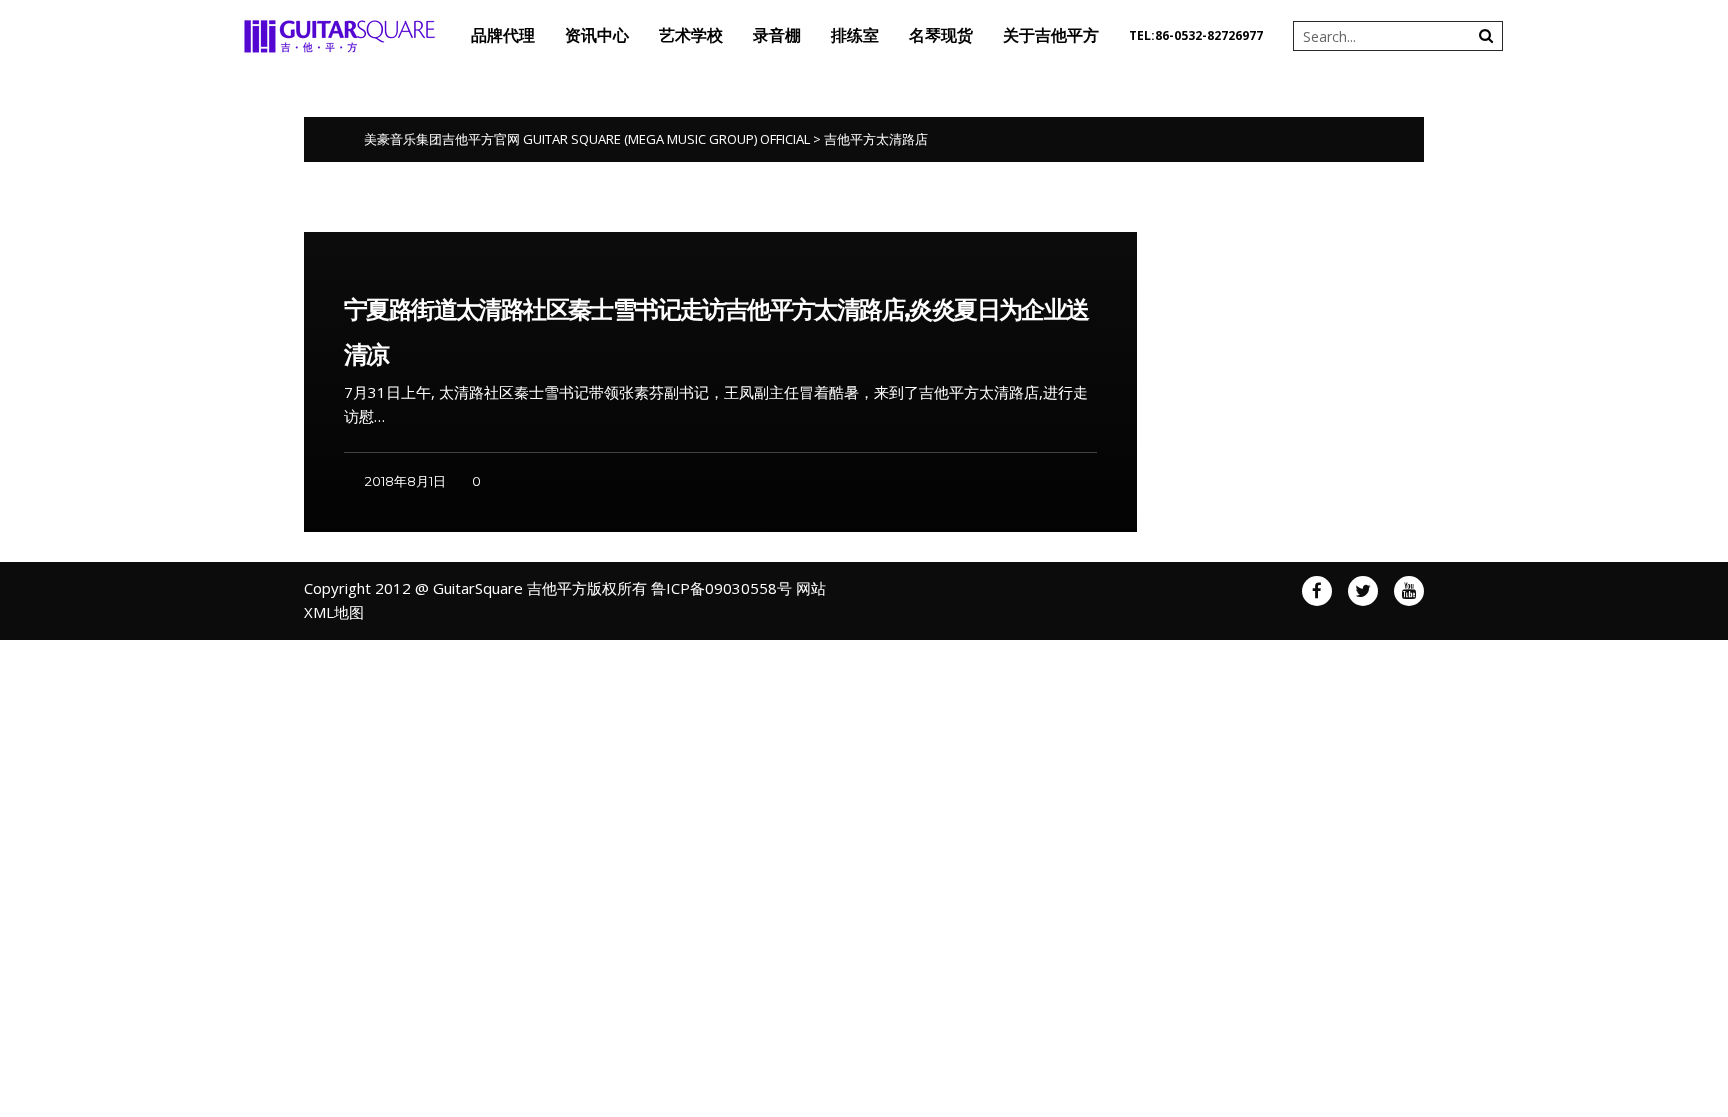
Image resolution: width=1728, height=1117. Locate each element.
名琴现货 (941, 35)
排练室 (855, 35)
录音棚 (777, 35)
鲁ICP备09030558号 (721, 588)
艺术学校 (691, 35)
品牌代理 (503, 35)
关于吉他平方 (1051, 35)
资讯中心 (597, 35)
